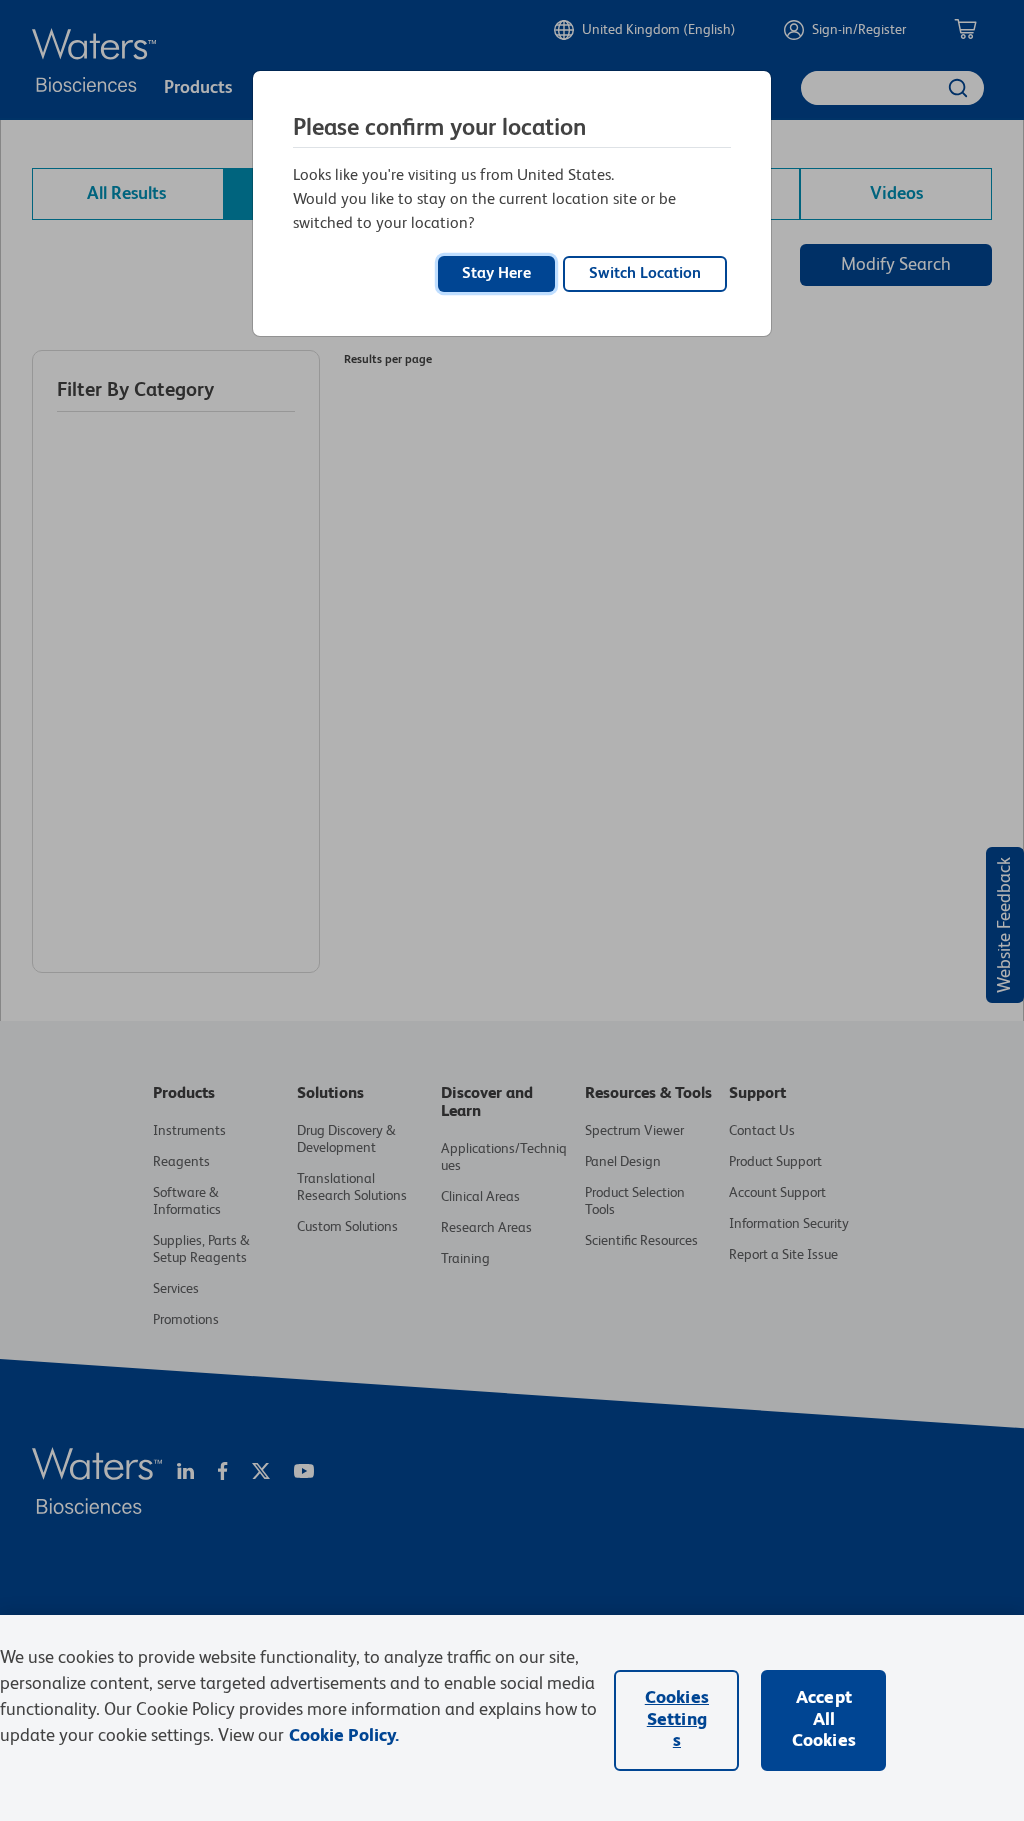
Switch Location (645, 274)
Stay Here (496, 274)
